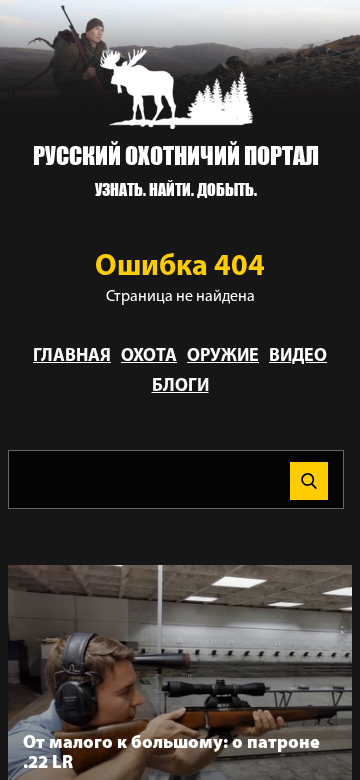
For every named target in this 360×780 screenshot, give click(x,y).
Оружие (223, 357)
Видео (298, 357)
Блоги (180, 387)
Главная (72, 357)
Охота (149, 357)
